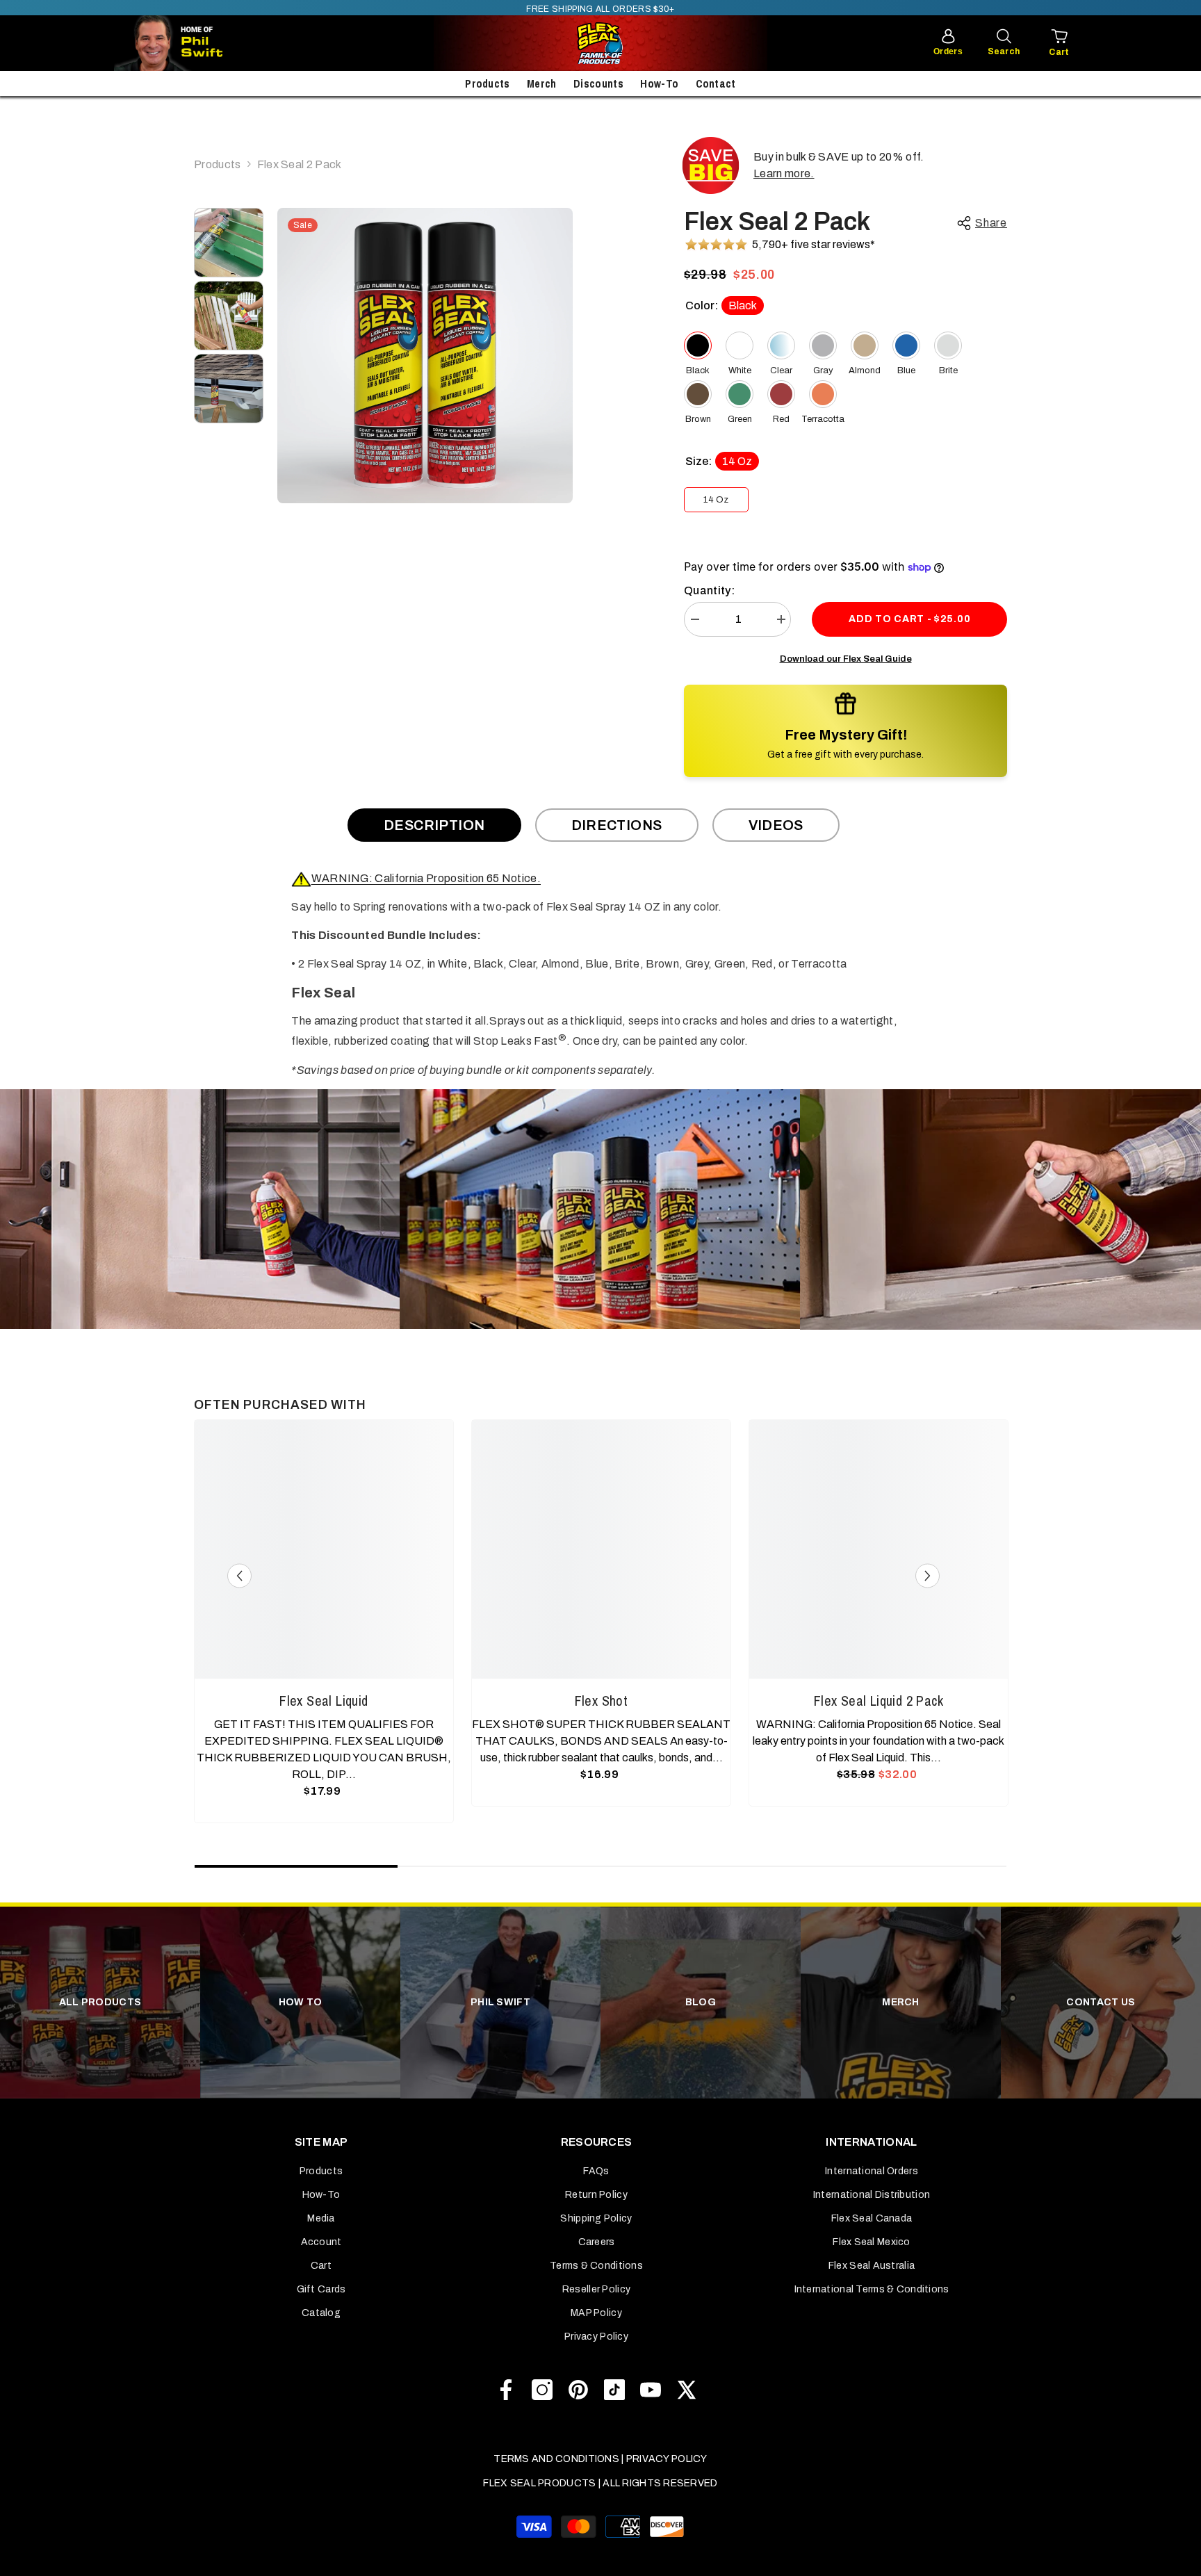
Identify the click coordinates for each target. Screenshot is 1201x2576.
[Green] (740, 394)
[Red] (781, 394)
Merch (542, 83)
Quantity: (709, 590)
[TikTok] (614, 2390)
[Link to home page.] (600, 43)
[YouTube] (651, 2390)
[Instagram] (542, 2390)
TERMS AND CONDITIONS (556, 2459)
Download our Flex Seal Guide (846, 659)
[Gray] (823, 345)
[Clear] (781, 345)
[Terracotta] (823, 394)
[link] (200, 1209)
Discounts (598, 83)
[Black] (698, 345)
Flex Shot (602, 1701)
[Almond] (865, 345)
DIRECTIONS (617, 825)
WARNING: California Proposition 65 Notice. (426, 878)
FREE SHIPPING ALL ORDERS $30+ (600, 9)
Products (488, 83)
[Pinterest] (578, 2390)
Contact (716, 83)
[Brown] (698, 394)
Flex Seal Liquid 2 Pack (879, 1701)
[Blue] (906, 345)
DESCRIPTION (434, 825)
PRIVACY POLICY (667, 2459)
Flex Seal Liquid (324, 1701)
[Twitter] (687, 2390)
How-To (659, 83)
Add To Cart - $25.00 (909, 619)
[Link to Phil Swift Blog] (211, 43)
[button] (239, 1576)
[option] (425, 356)
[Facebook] (506, 2390)
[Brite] (948, 345)
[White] (740, 345)
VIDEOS (776, 825)
